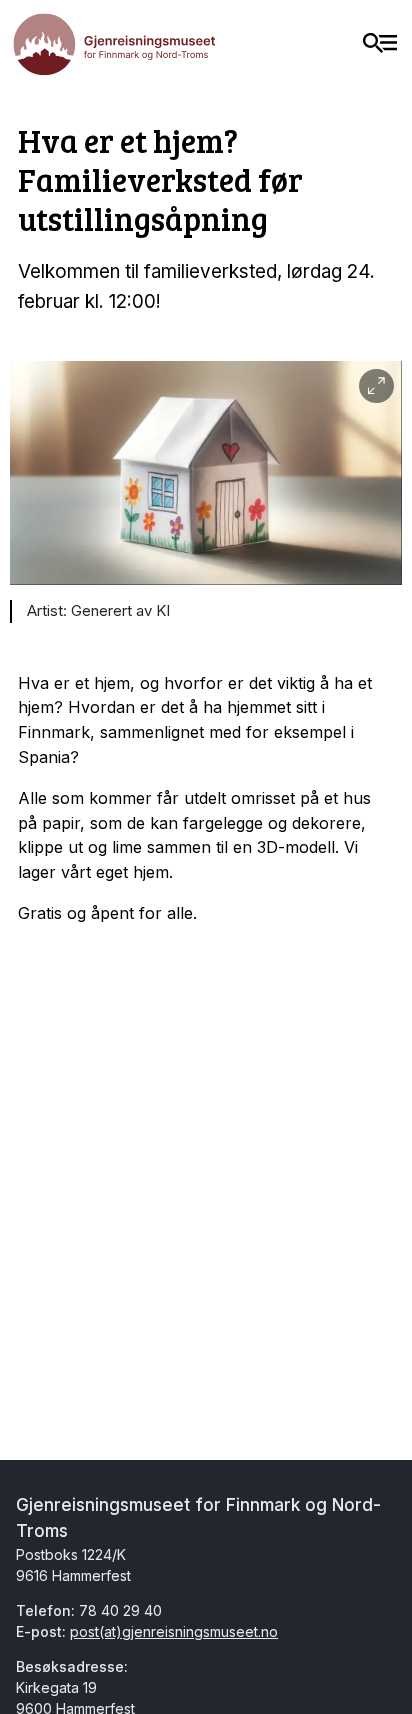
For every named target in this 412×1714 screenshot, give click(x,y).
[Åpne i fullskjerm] (376, 386)
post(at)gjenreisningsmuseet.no (174, 1631)
